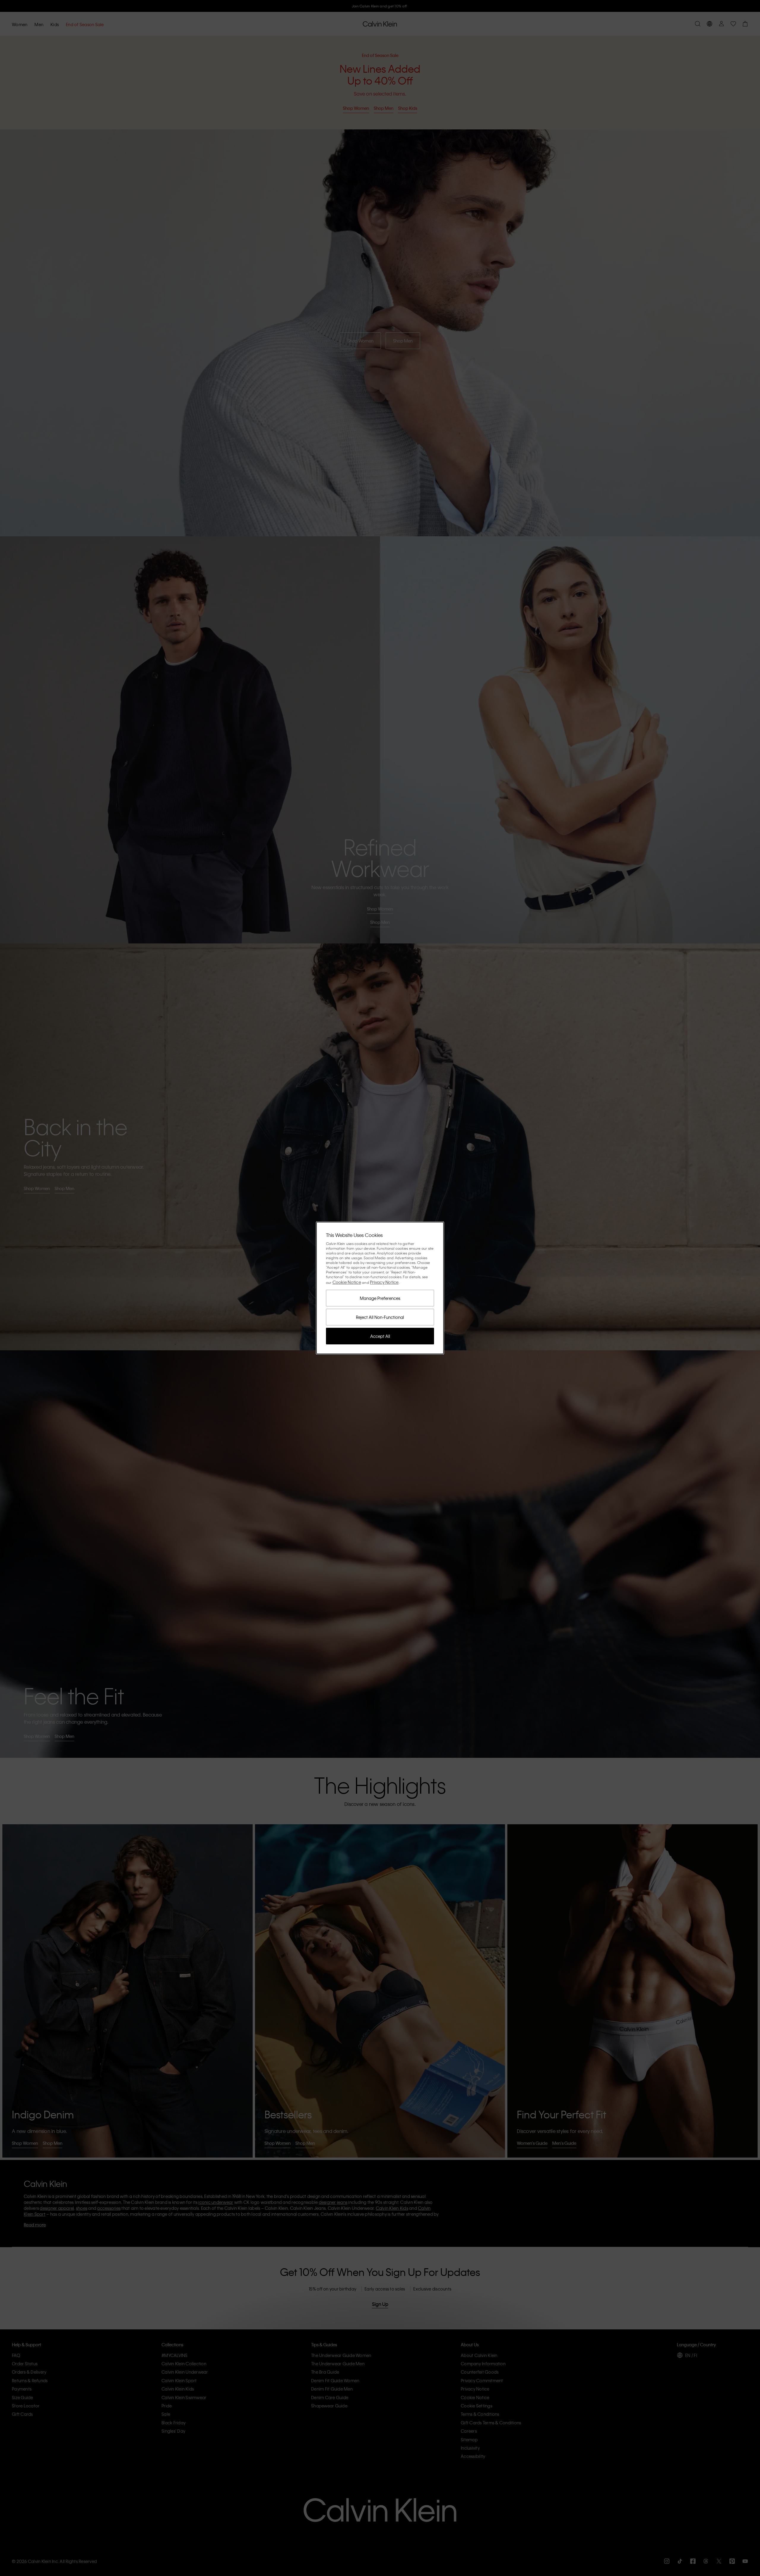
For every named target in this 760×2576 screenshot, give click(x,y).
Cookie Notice (347, 1282)
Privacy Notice (384, 1282)
